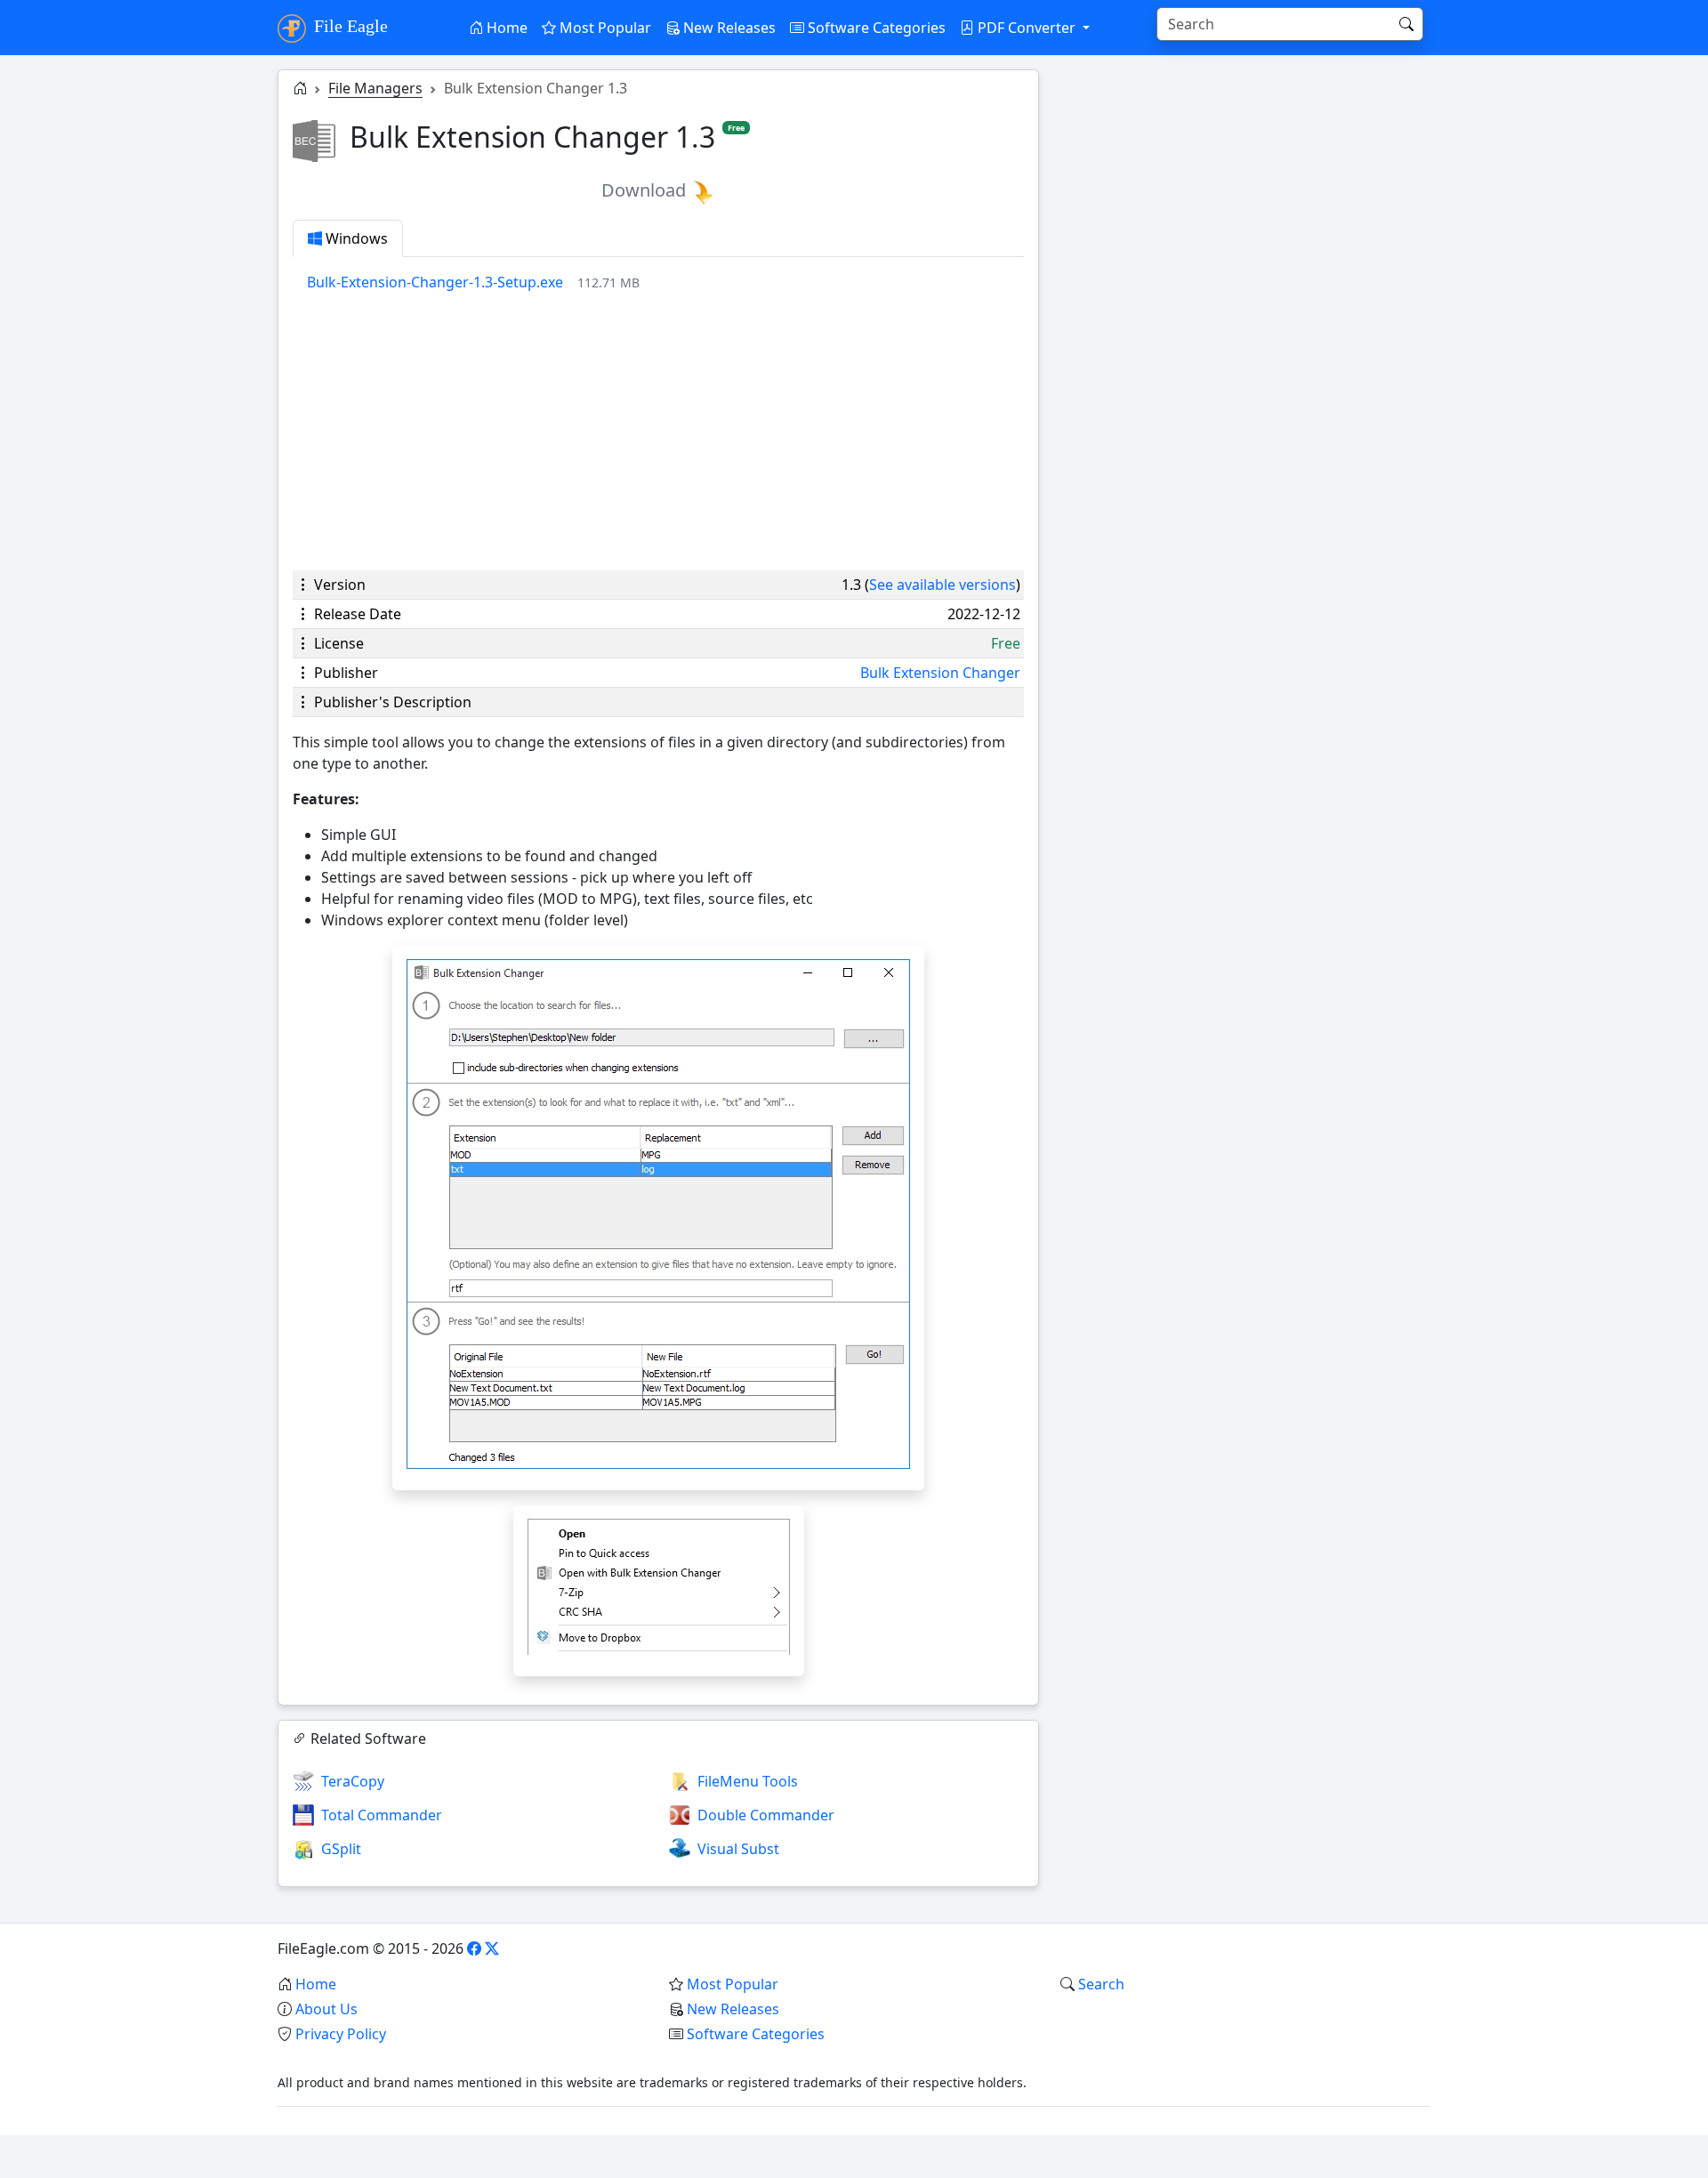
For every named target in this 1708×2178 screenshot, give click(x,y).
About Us (326, 2009)
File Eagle (349, 26)
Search (1101, 1984)
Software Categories (875, 28)
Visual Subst (738, 1849)
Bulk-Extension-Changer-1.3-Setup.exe (435, 282)
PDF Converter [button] (1027, 28)
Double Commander (766, 1815)
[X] (492, 1948)
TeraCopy (353, 1781)
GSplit (341, 1849)
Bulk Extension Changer (940, 673)
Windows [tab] (355, 238)
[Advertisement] (658, 432)
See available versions (943, 585)
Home (505, 28)
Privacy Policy (341, 2034)
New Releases (728, 28)
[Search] (1406, 24)
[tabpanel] (665, 282)
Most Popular (604, 28)
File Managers (375, 88)
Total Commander (382, 1815)
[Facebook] (474, 1948)
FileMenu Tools (748, 1781)
